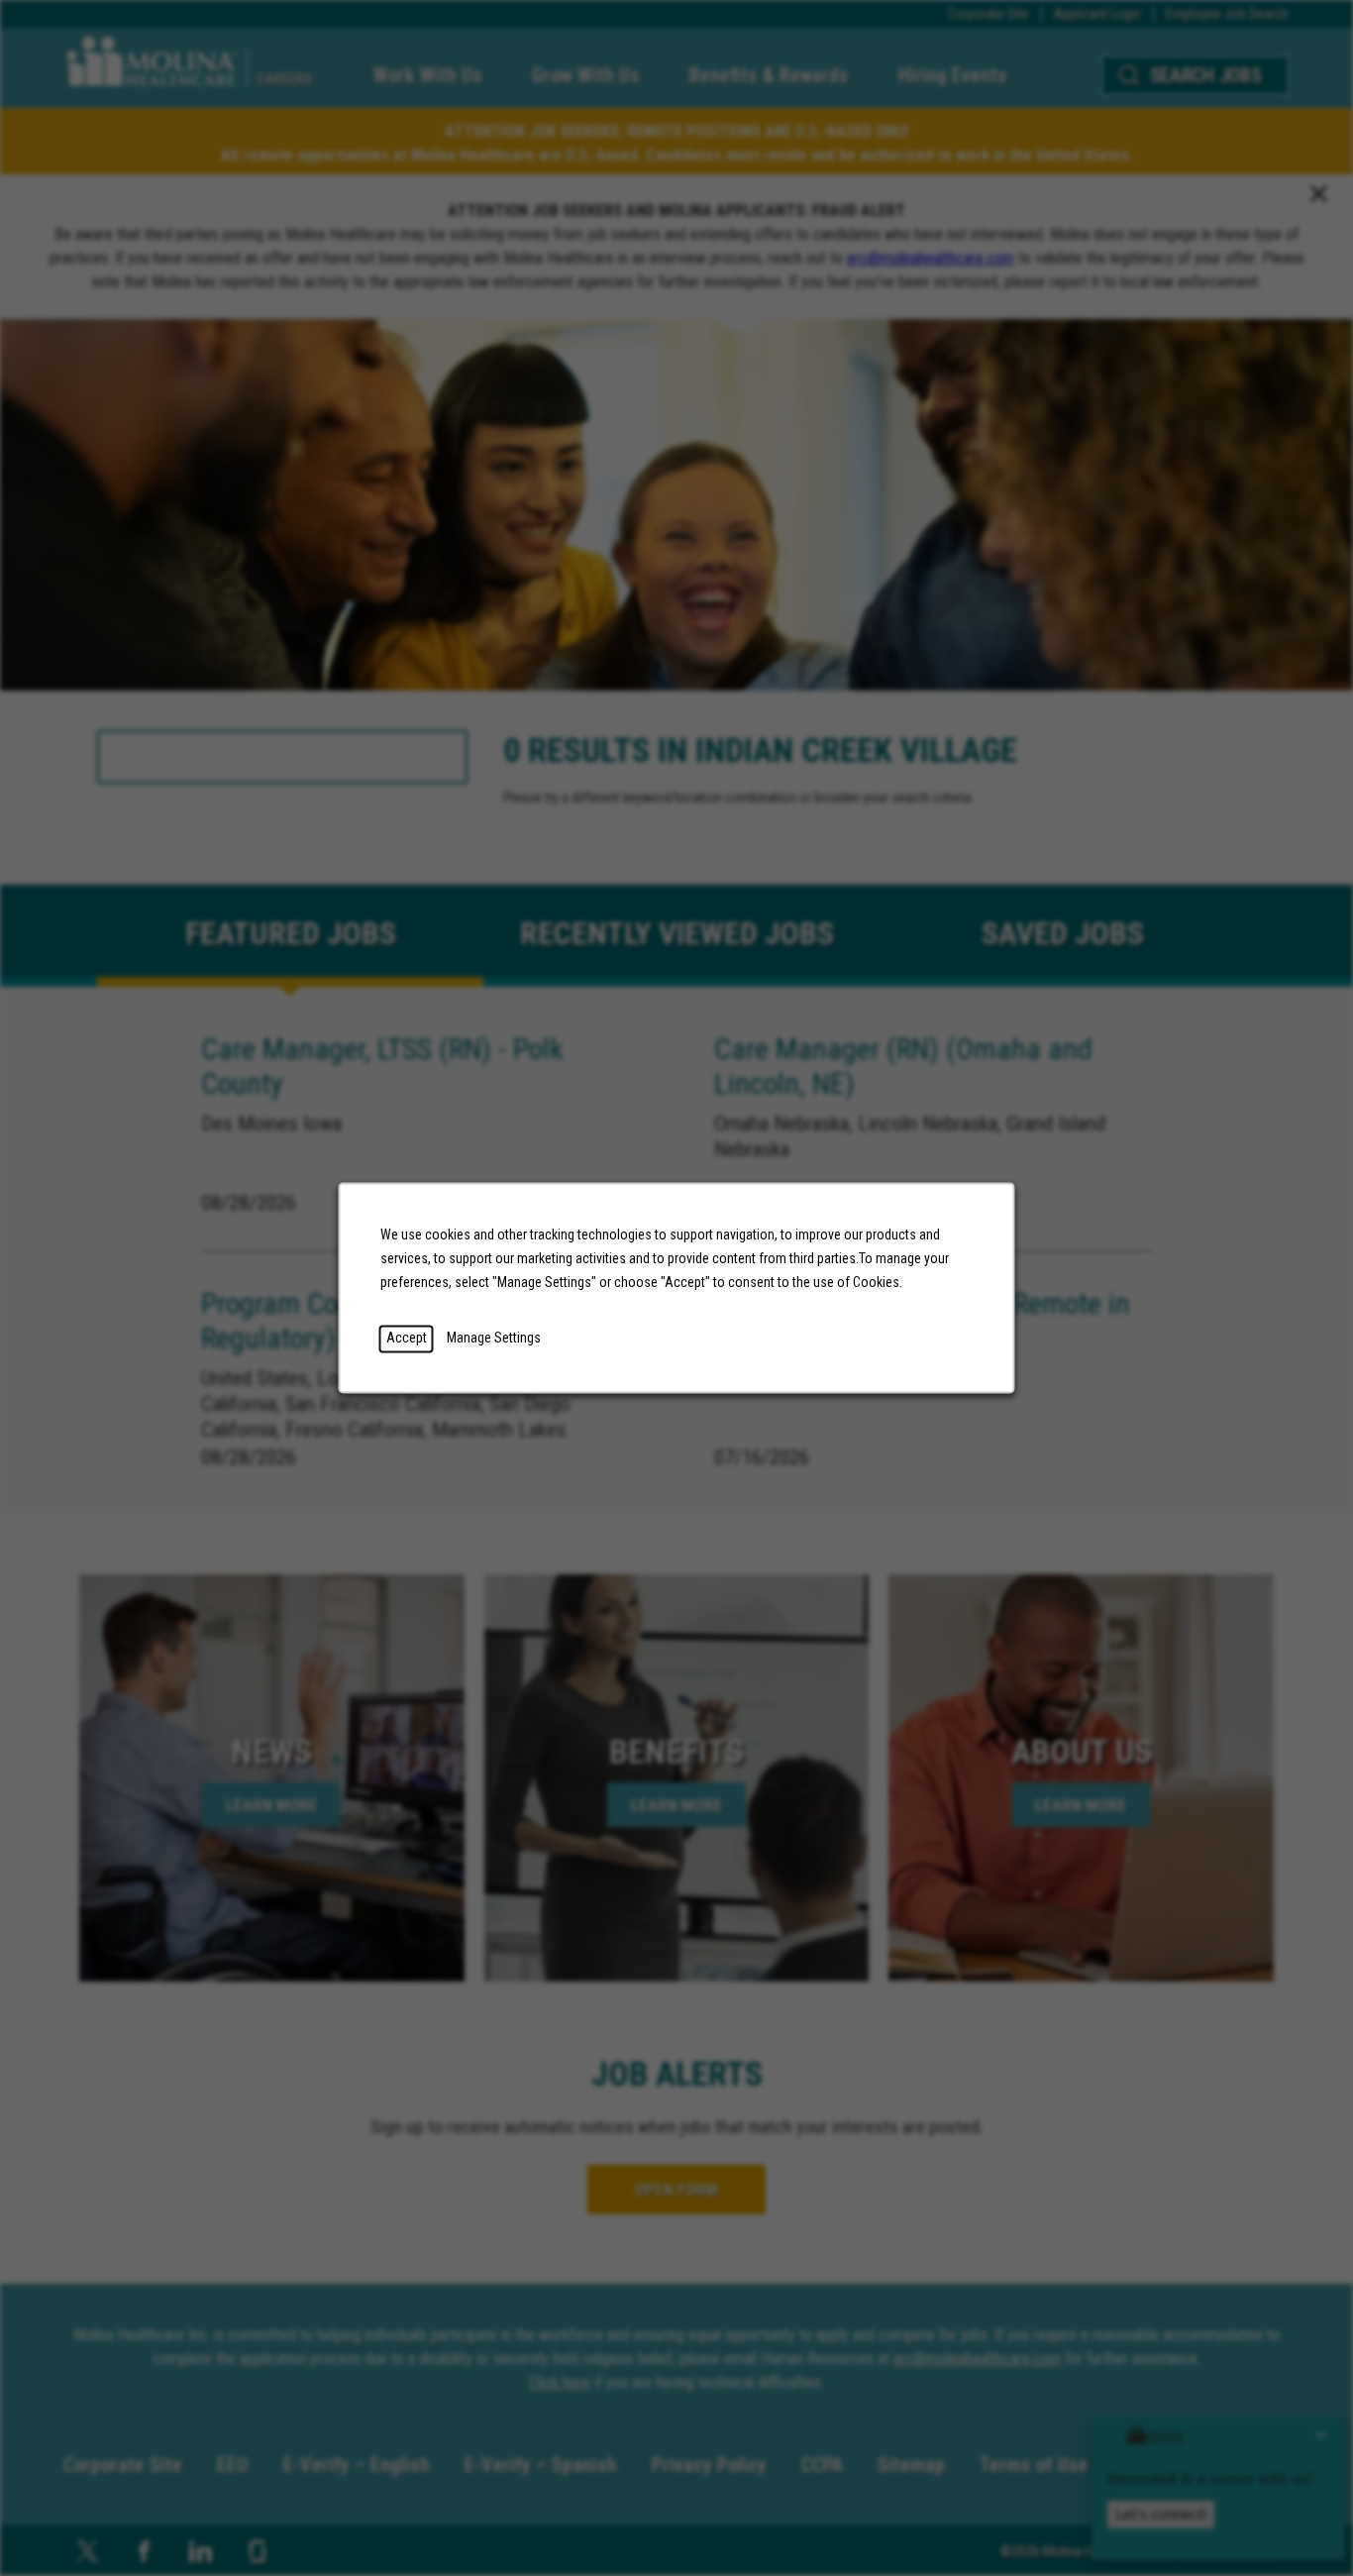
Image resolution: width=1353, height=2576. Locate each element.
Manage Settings (494, 1339)
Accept (407, 1339)
